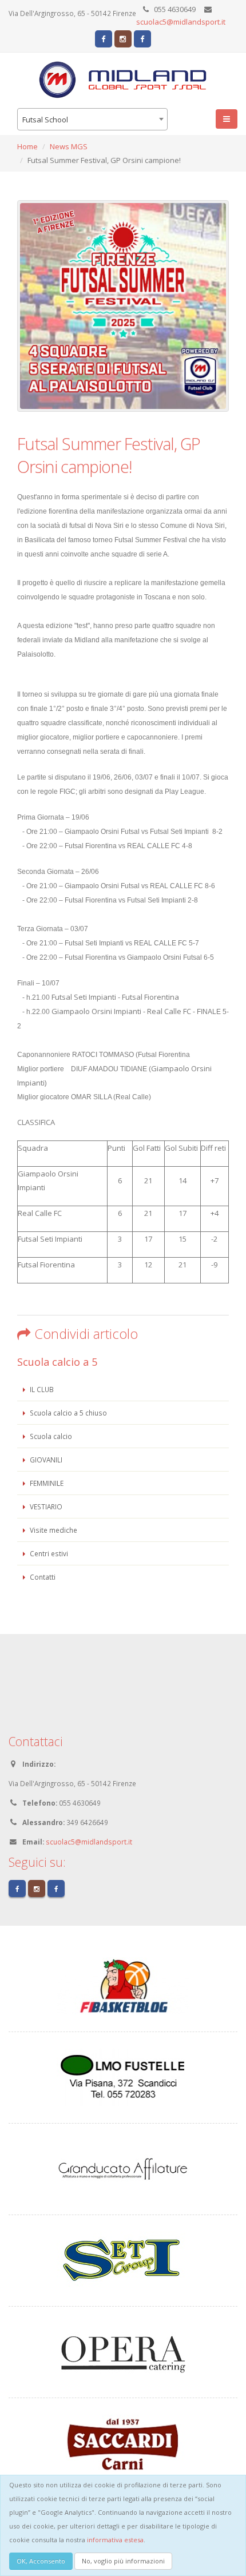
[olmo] (123, 2077)
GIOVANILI (45, 1460)
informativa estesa (115, 2540)
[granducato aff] (123, 2168)
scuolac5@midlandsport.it (181, 22)
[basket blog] (123, 1985)
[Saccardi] (123, 2443)
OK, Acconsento (41, 2561)
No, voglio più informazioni (123, 2561)
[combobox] (92, 119)
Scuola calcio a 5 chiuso (68, 1413)
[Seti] (123, 2260)
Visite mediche (53, 1530)
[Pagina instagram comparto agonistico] (123, 39)
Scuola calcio (50, 1436)
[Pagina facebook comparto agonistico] (104, 39)
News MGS (69, 146)
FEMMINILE (46, 1483)
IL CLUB (41, 1389)
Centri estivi (48, 1553)
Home (27, 146)
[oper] (123, 2351)
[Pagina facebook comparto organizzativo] (142, 39)
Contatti (42, 1577)
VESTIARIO (45, 1506)
